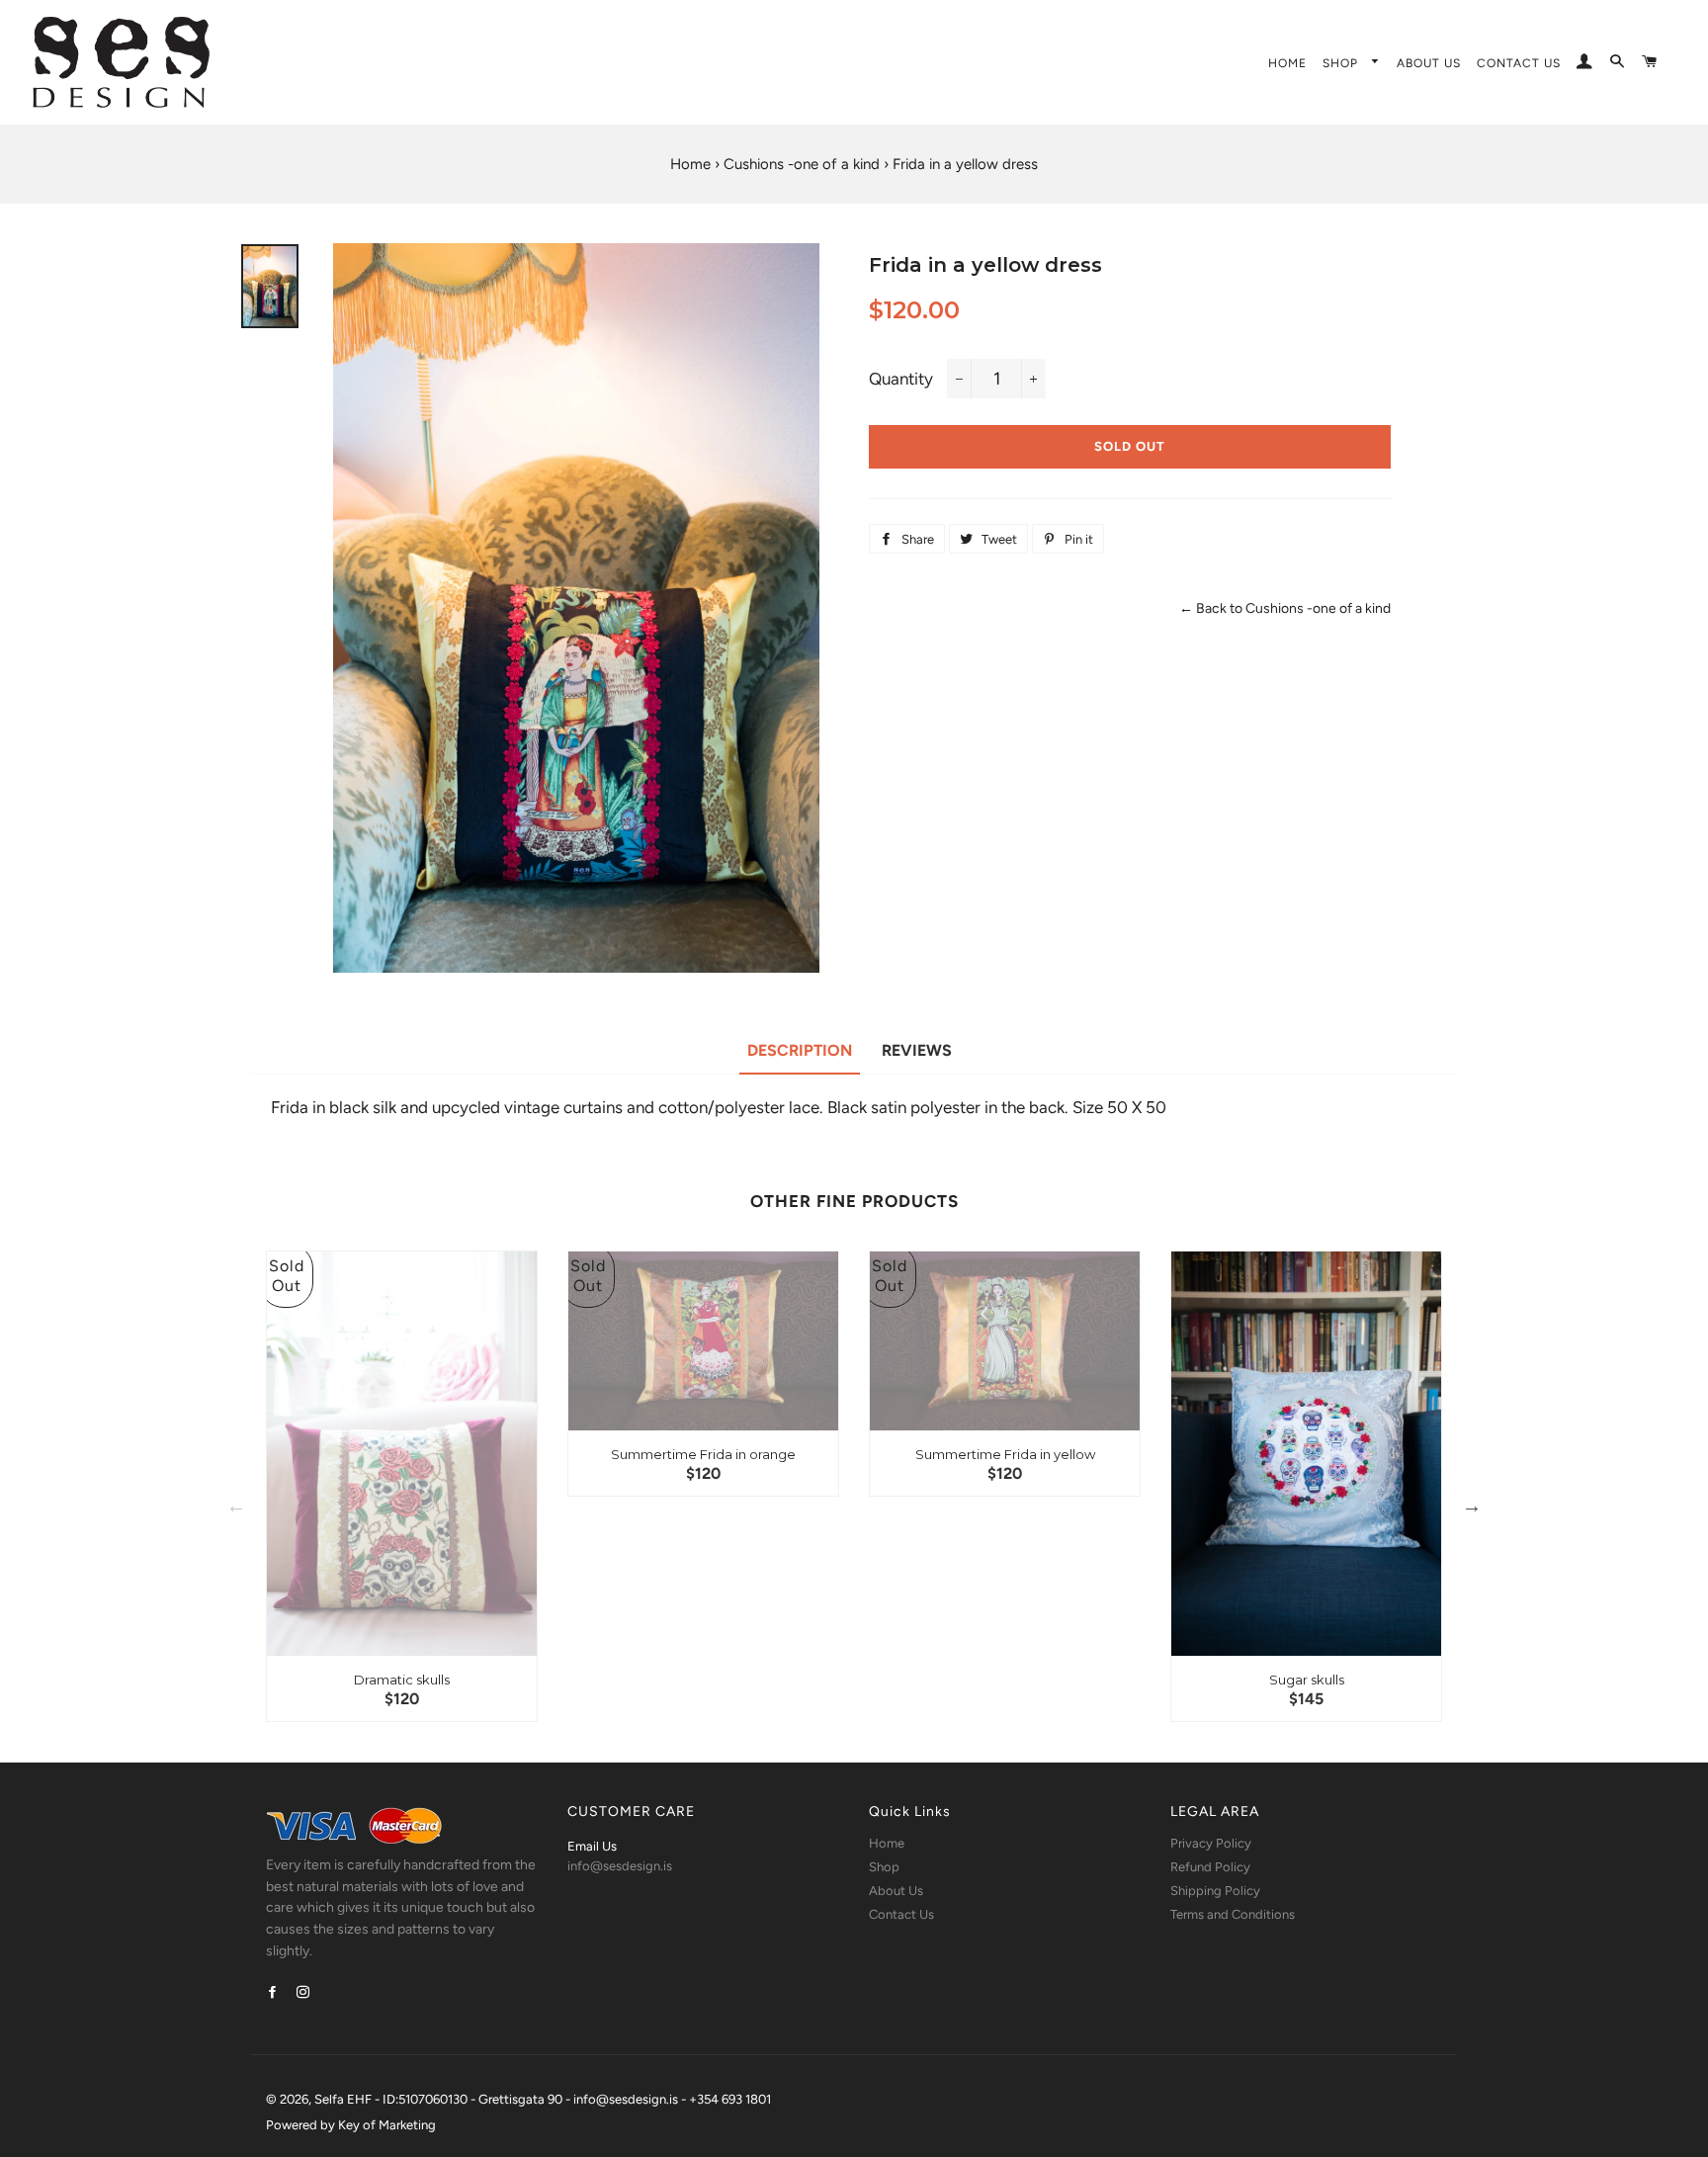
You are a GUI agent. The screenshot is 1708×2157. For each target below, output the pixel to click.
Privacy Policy (1211, 1843)
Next (1472, 1506)
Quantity (901, 379)
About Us (1429, 63)
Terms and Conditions (1233, 1914)
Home (1287, 63)
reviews (917, 1050)
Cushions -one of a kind (802, 164)
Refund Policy (1210, 1867)
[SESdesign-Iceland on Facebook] (274, 1992)
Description (800, 1050)
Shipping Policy (1215, 1891)
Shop (1342, 63)
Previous (236, 1506)
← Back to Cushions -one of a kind (1285, 608)
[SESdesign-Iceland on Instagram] (305, 1992)
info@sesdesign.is (620, 1866)
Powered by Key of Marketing (351, 2125)
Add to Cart (411, 1611)
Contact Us (1519, 63)
